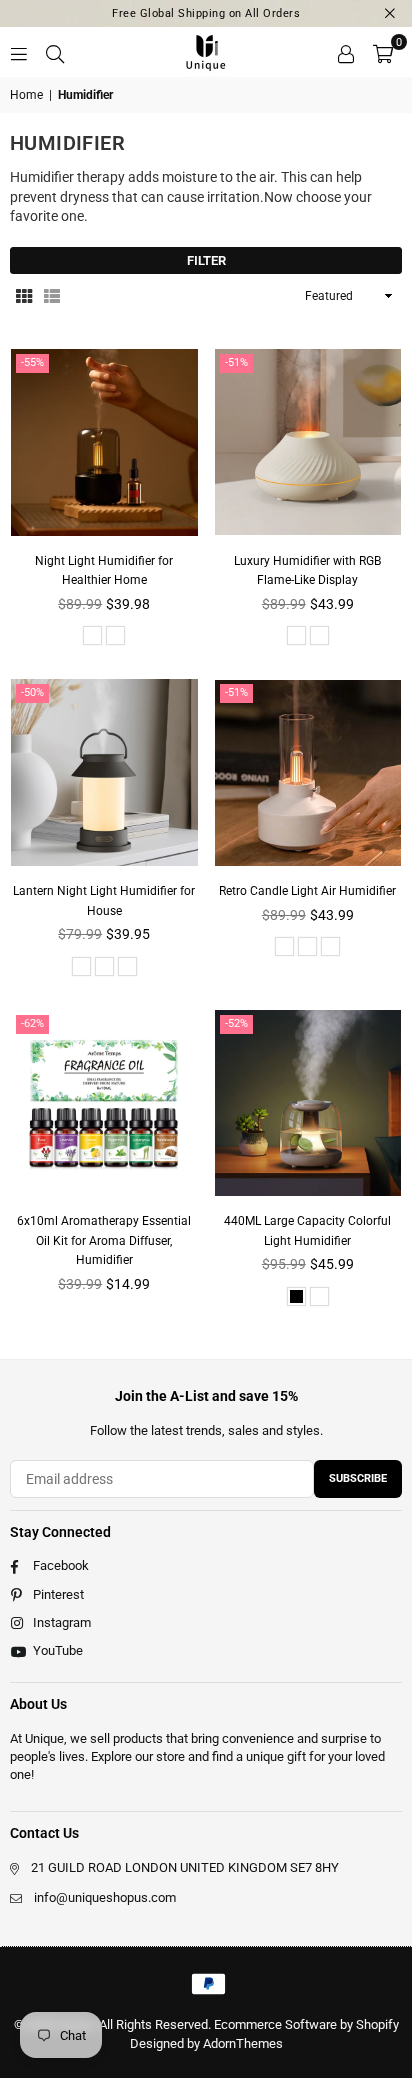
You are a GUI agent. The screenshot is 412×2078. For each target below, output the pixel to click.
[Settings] (346, 52)
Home (26, 95)
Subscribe (358, 1478)
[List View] (52, 296)
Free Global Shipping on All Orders (206, 13)
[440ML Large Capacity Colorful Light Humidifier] (308, 1103)
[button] (383, 52)
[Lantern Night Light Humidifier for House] (104, 772)
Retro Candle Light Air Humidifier (307, 891)
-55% (32, 362)
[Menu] (19, 52)
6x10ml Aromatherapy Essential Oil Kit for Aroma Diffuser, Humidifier (104, 1240)
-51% (236, 362)
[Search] (55, 52)
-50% (32, 692)
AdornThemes (243, 2043)
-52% (236, 1023)
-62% (32, 1023)
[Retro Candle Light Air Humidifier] (308, 772)
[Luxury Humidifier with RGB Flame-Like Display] (308, 442)
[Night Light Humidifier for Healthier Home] (104, 442)
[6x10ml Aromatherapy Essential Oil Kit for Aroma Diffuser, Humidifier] (104, 1103)
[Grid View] (24, 296)
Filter (206, 260)
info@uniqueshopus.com (105, 1897)
